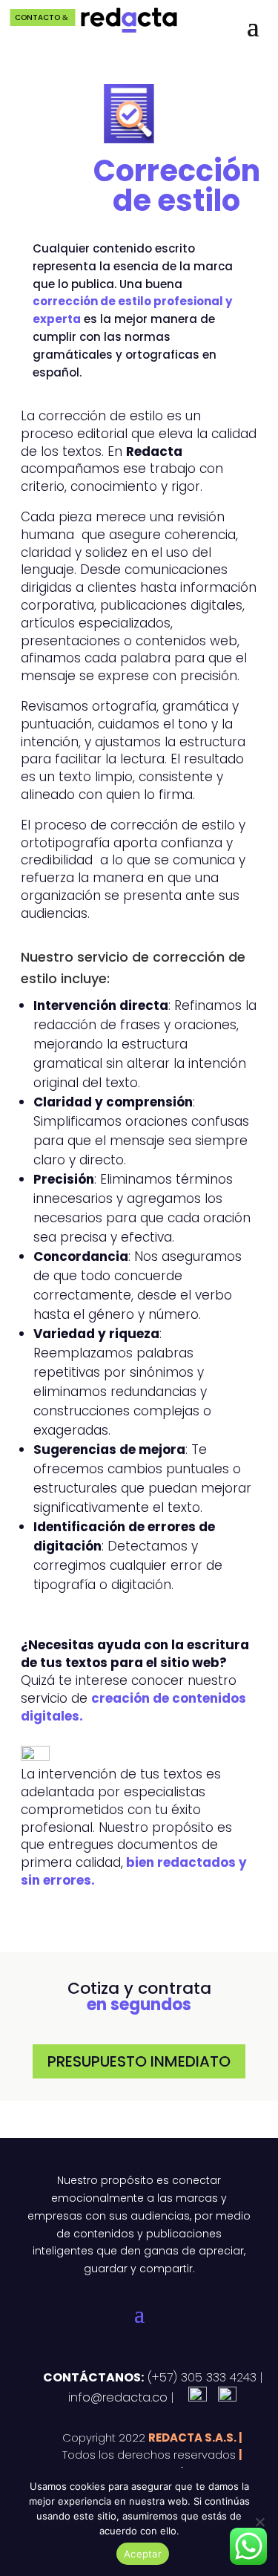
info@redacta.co (118, 2397)
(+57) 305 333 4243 (200, 2377)
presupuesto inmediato (139, 2061)
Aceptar (143, 2554)
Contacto (37, 17)
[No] (259, 2522)
